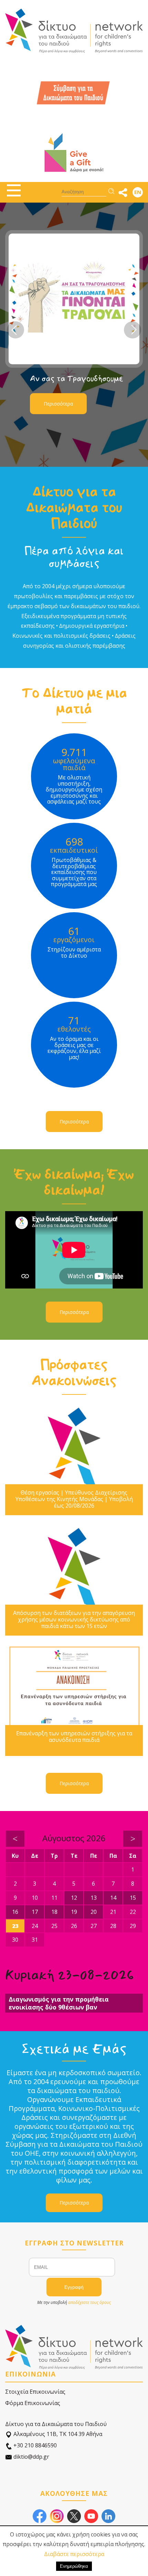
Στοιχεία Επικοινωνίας (35, 2392)
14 (113, 1898)
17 (35, 1912)
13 (94, 1898)
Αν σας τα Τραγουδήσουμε (76, 379)
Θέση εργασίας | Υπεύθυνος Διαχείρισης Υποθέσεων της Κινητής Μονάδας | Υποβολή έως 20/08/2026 (74, 1499)
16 (15, 1912)
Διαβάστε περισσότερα (74, 2554)
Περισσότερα (58, 404)
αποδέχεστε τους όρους (89, 2302)
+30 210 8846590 (34, 2445)
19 (74, 1912)
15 (133, 1898)
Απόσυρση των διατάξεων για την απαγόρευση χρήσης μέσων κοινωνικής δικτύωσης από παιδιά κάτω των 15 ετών (74, 1620)
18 (54, 1912)
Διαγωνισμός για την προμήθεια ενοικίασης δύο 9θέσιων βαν (59, 2003)
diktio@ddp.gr (31, 2457)
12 (74, 1898)
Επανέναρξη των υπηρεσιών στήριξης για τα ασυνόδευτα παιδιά (74, 1737)
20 (94, 1912)
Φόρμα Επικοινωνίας (33, 2403)
